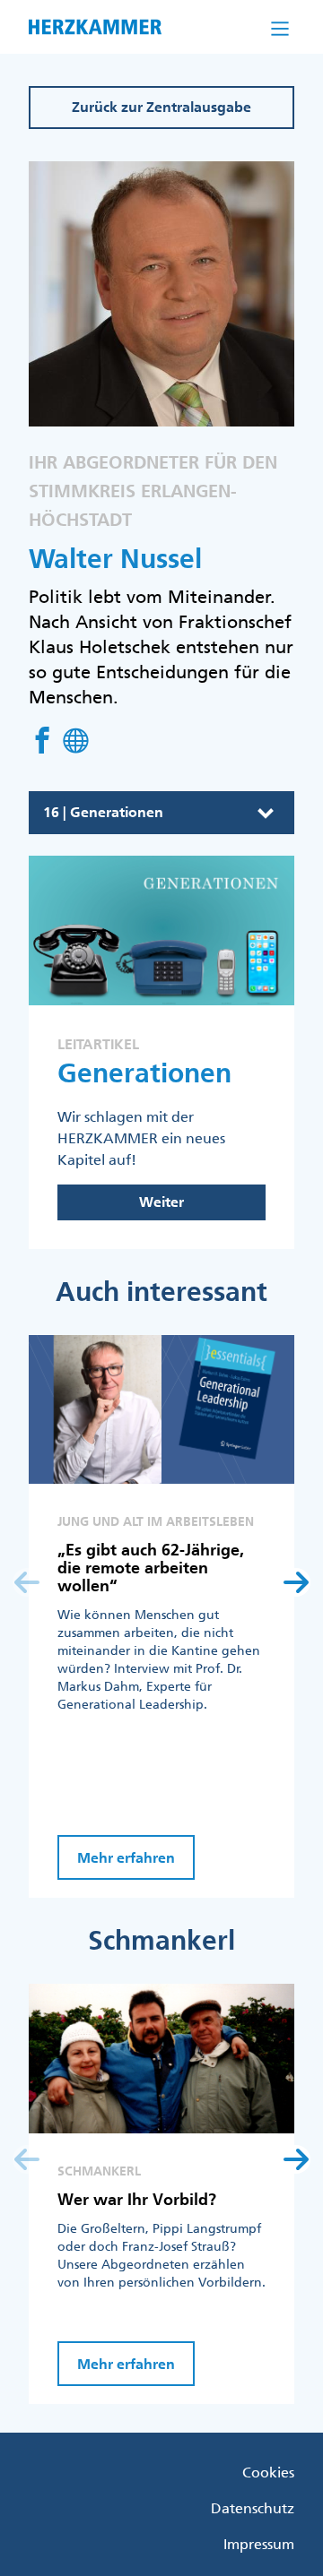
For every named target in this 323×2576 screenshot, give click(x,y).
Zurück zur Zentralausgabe (161, 107)
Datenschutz (253, 2508)
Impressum (259, 2544)
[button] (296, 1582)
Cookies (268, 2472)
